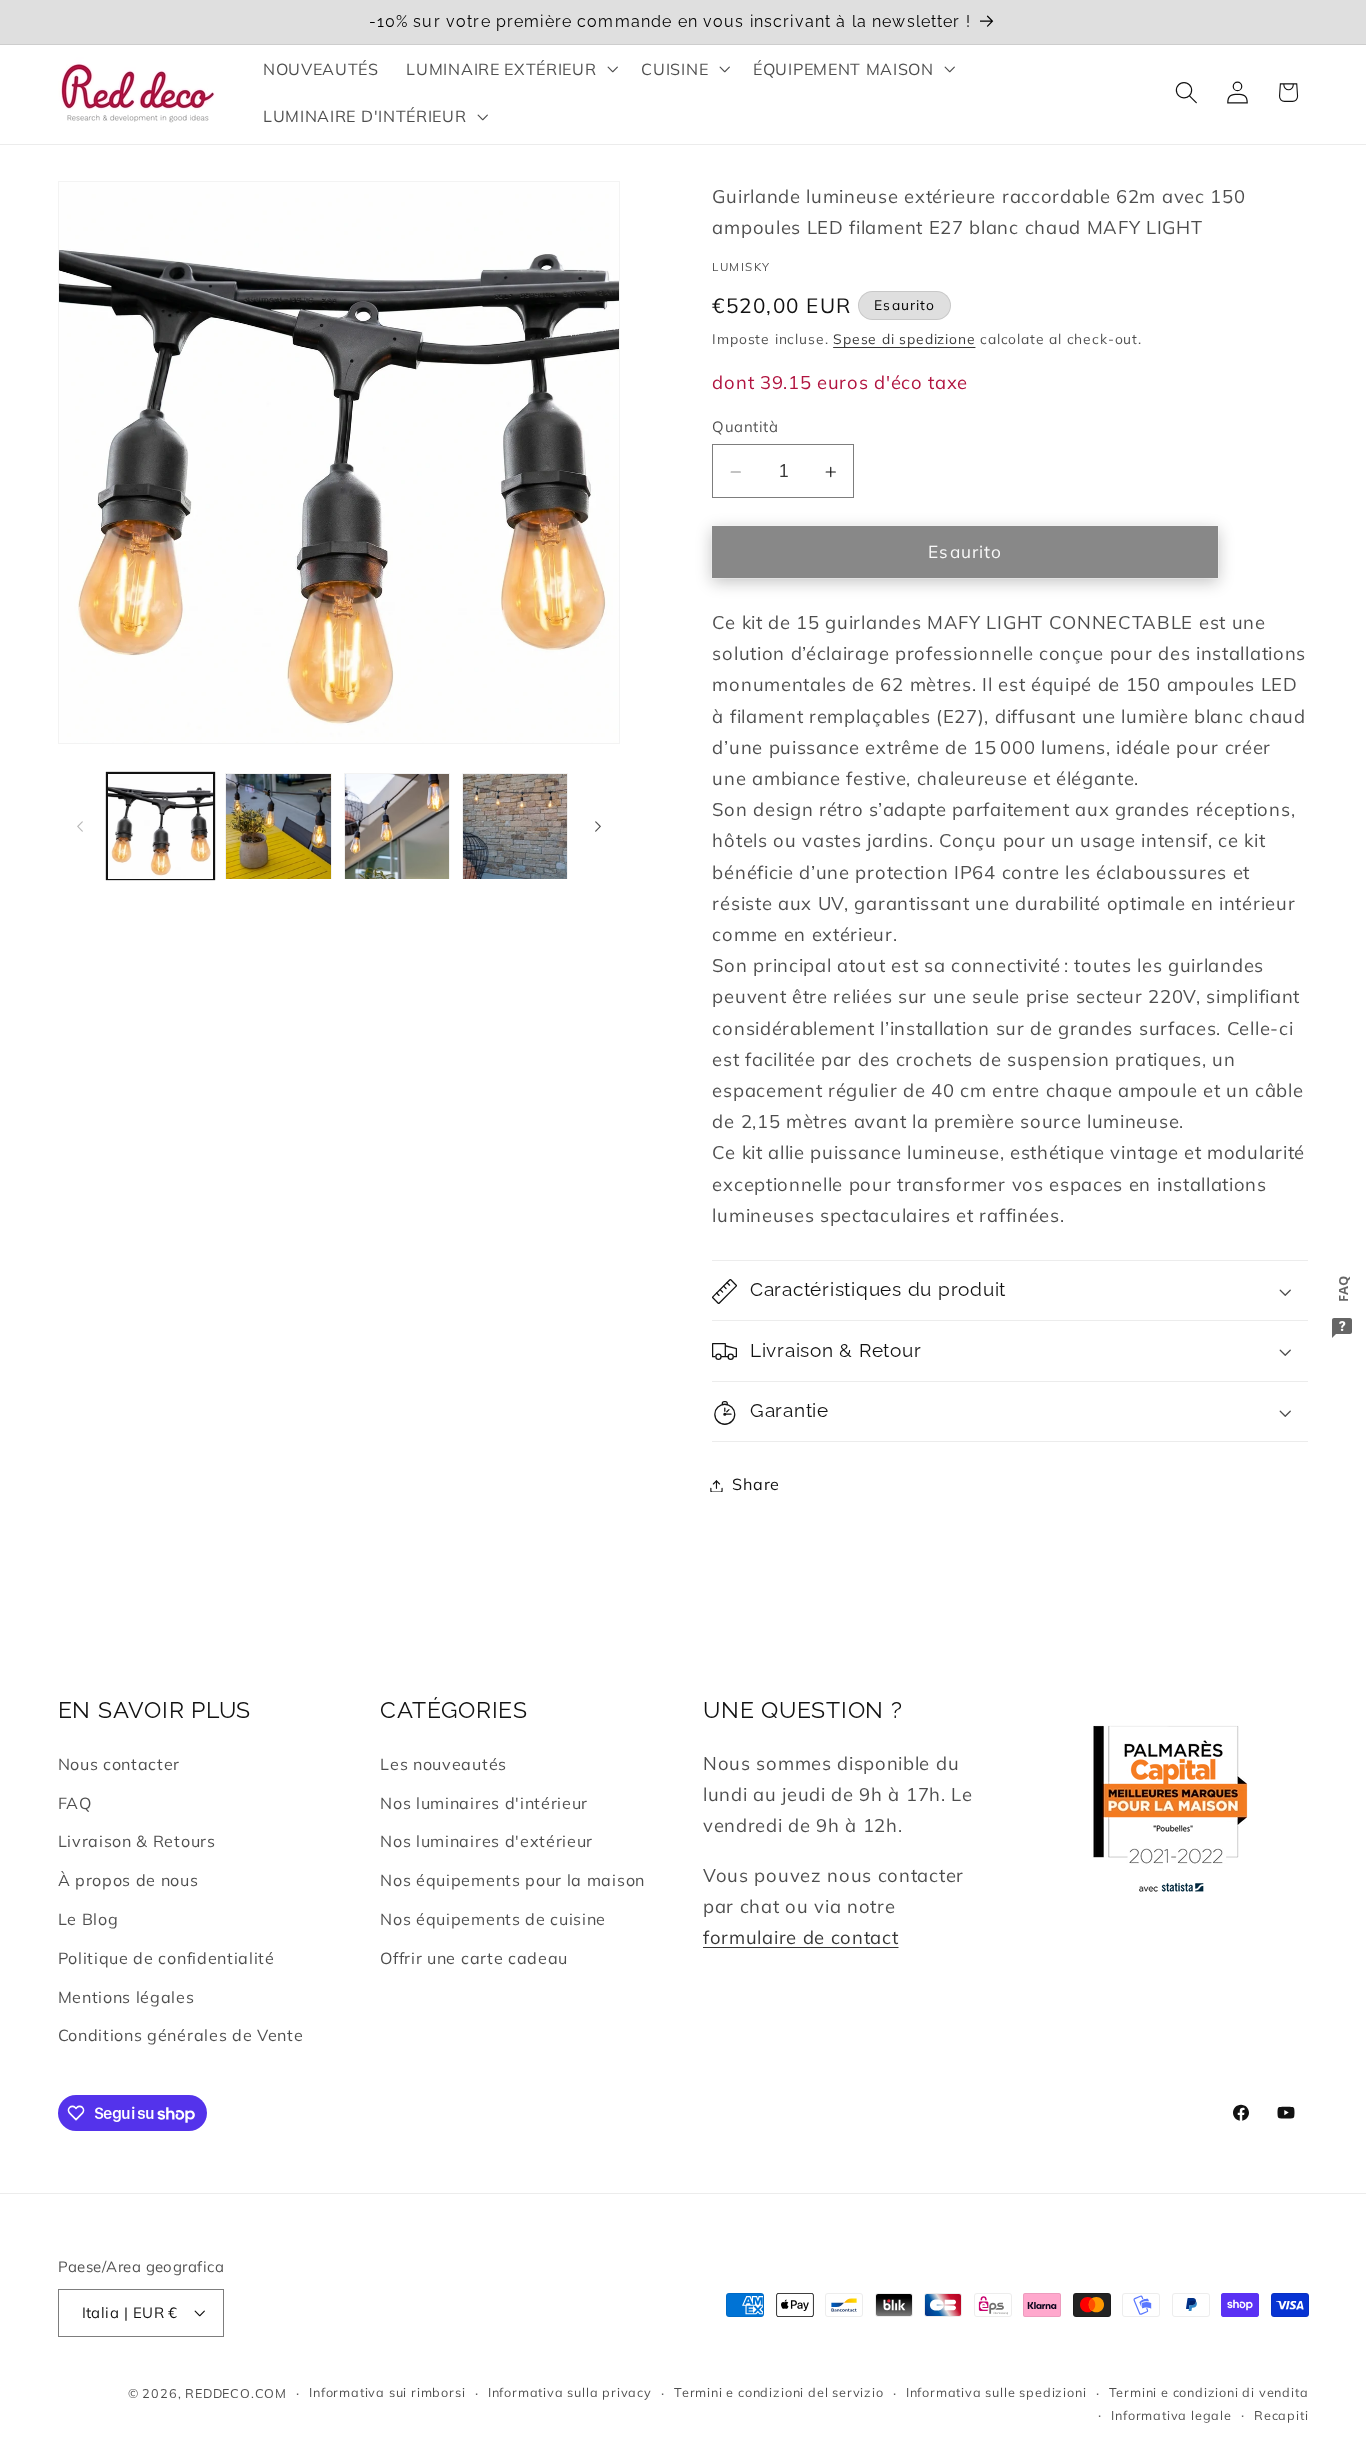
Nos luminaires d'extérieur (486, 1842)
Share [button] (755, 1485)
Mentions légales (126, 1997)
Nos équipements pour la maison (512, 1880)
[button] (510, 69)
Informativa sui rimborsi (387, 2393)
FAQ (75, 1803)
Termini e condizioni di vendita (1209, 2393)
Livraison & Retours (137, 1842)
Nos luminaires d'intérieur (484, 1803)
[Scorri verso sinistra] (80, 827)
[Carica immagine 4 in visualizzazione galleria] (515, 826)
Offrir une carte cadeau (474, 1958)
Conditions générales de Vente (181, 2035)
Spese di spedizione (904, 339)
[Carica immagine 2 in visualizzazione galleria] (278, 826)
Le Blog (88, 1919)
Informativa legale (1171, 2415)
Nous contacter (119, 1764)
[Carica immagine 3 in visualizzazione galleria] (397, 826)
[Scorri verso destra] (598, 827)
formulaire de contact (801, 1937)
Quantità (745, 426)
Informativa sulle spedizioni (996, 2393)
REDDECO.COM (236, 2393)
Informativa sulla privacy (570, 2393)
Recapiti (1281, 2415)
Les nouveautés (443, 1764)
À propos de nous (128, 1880)
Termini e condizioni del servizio (779, 2393)
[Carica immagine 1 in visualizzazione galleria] (160, 826)
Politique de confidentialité (166, 1958)
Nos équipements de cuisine (493, 1919)
